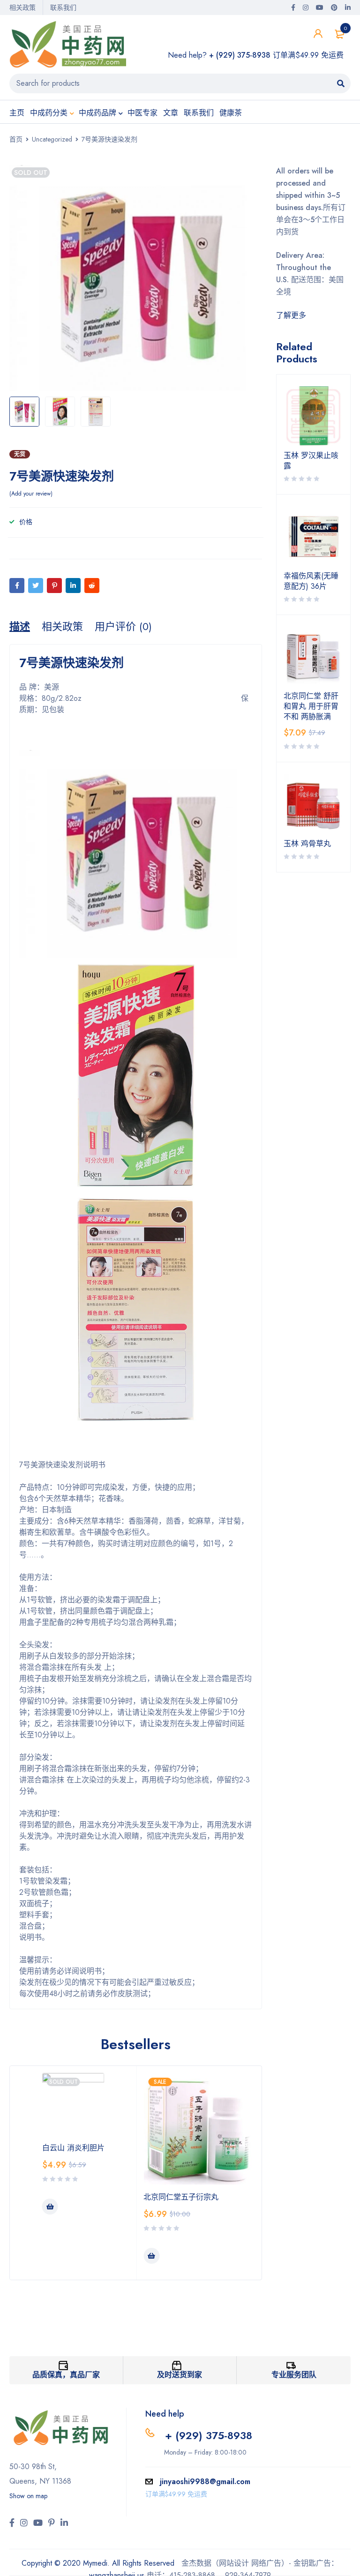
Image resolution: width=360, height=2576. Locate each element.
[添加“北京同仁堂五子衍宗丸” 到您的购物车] (151, 2256)
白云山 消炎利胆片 (73, 2148)
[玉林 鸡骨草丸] (314, 804)
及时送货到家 (180, 2375)
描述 (20, 626)
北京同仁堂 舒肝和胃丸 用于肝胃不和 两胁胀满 (311, 706)
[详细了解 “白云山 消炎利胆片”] (50, 2207)
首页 (16, 139)
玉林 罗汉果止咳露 (311, 461)
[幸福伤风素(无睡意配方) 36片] (314, 536)
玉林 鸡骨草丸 (307, 844)
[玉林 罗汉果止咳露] (314, 416)
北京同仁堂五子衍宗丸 (181, 2197)
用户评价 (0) (123, 626)
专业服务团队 (294, 2375)
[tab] (20, 626)
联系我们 (63, 8)
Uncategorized (52, 139)
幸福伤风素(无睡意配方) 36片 (311, 581)
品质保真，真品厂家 (66, 2375)
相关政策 (22, 8)
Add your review (31, 494)
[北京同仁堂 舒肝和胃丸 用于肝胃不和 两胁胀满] (314, 657)
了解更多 (291, 315)
